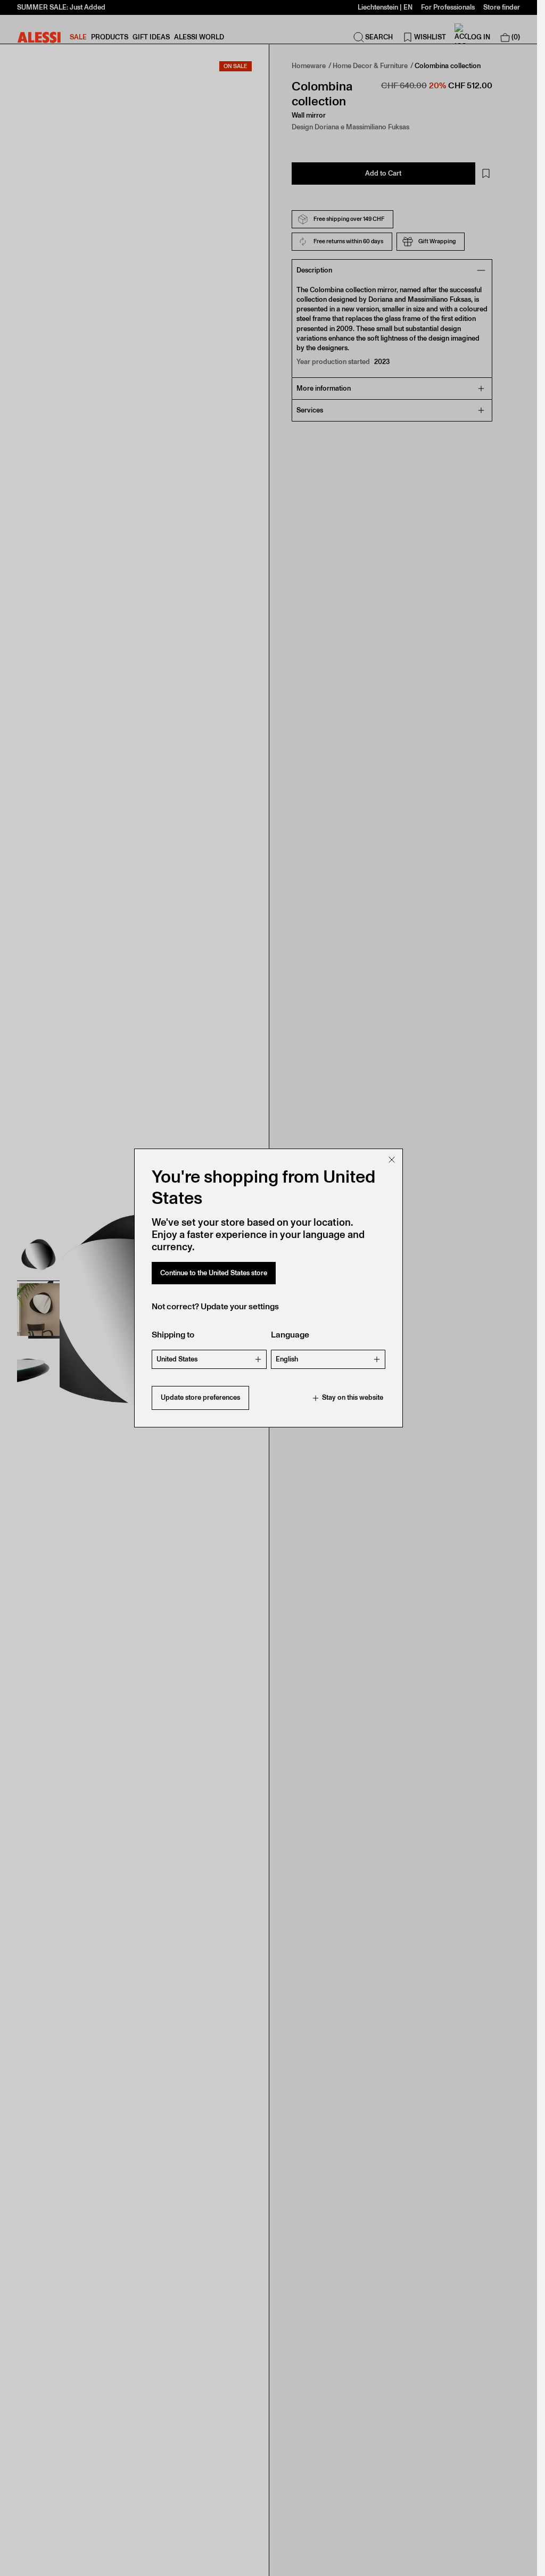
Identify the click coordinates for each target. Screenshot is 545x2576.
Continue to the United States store (214, 1273)
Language (290, 1335)
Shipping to (173, 1335)
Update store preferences (200, 1397)
